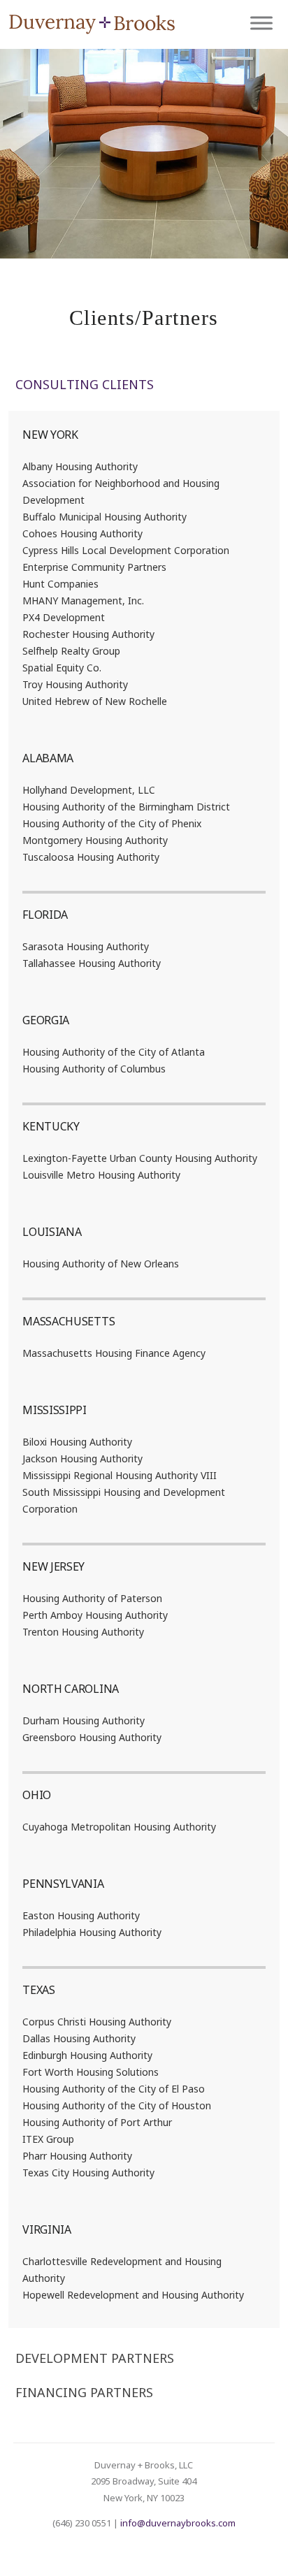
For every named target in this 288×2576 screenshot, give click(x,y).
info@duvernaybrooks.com (178, 2523)
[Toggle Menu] (261, 23)
